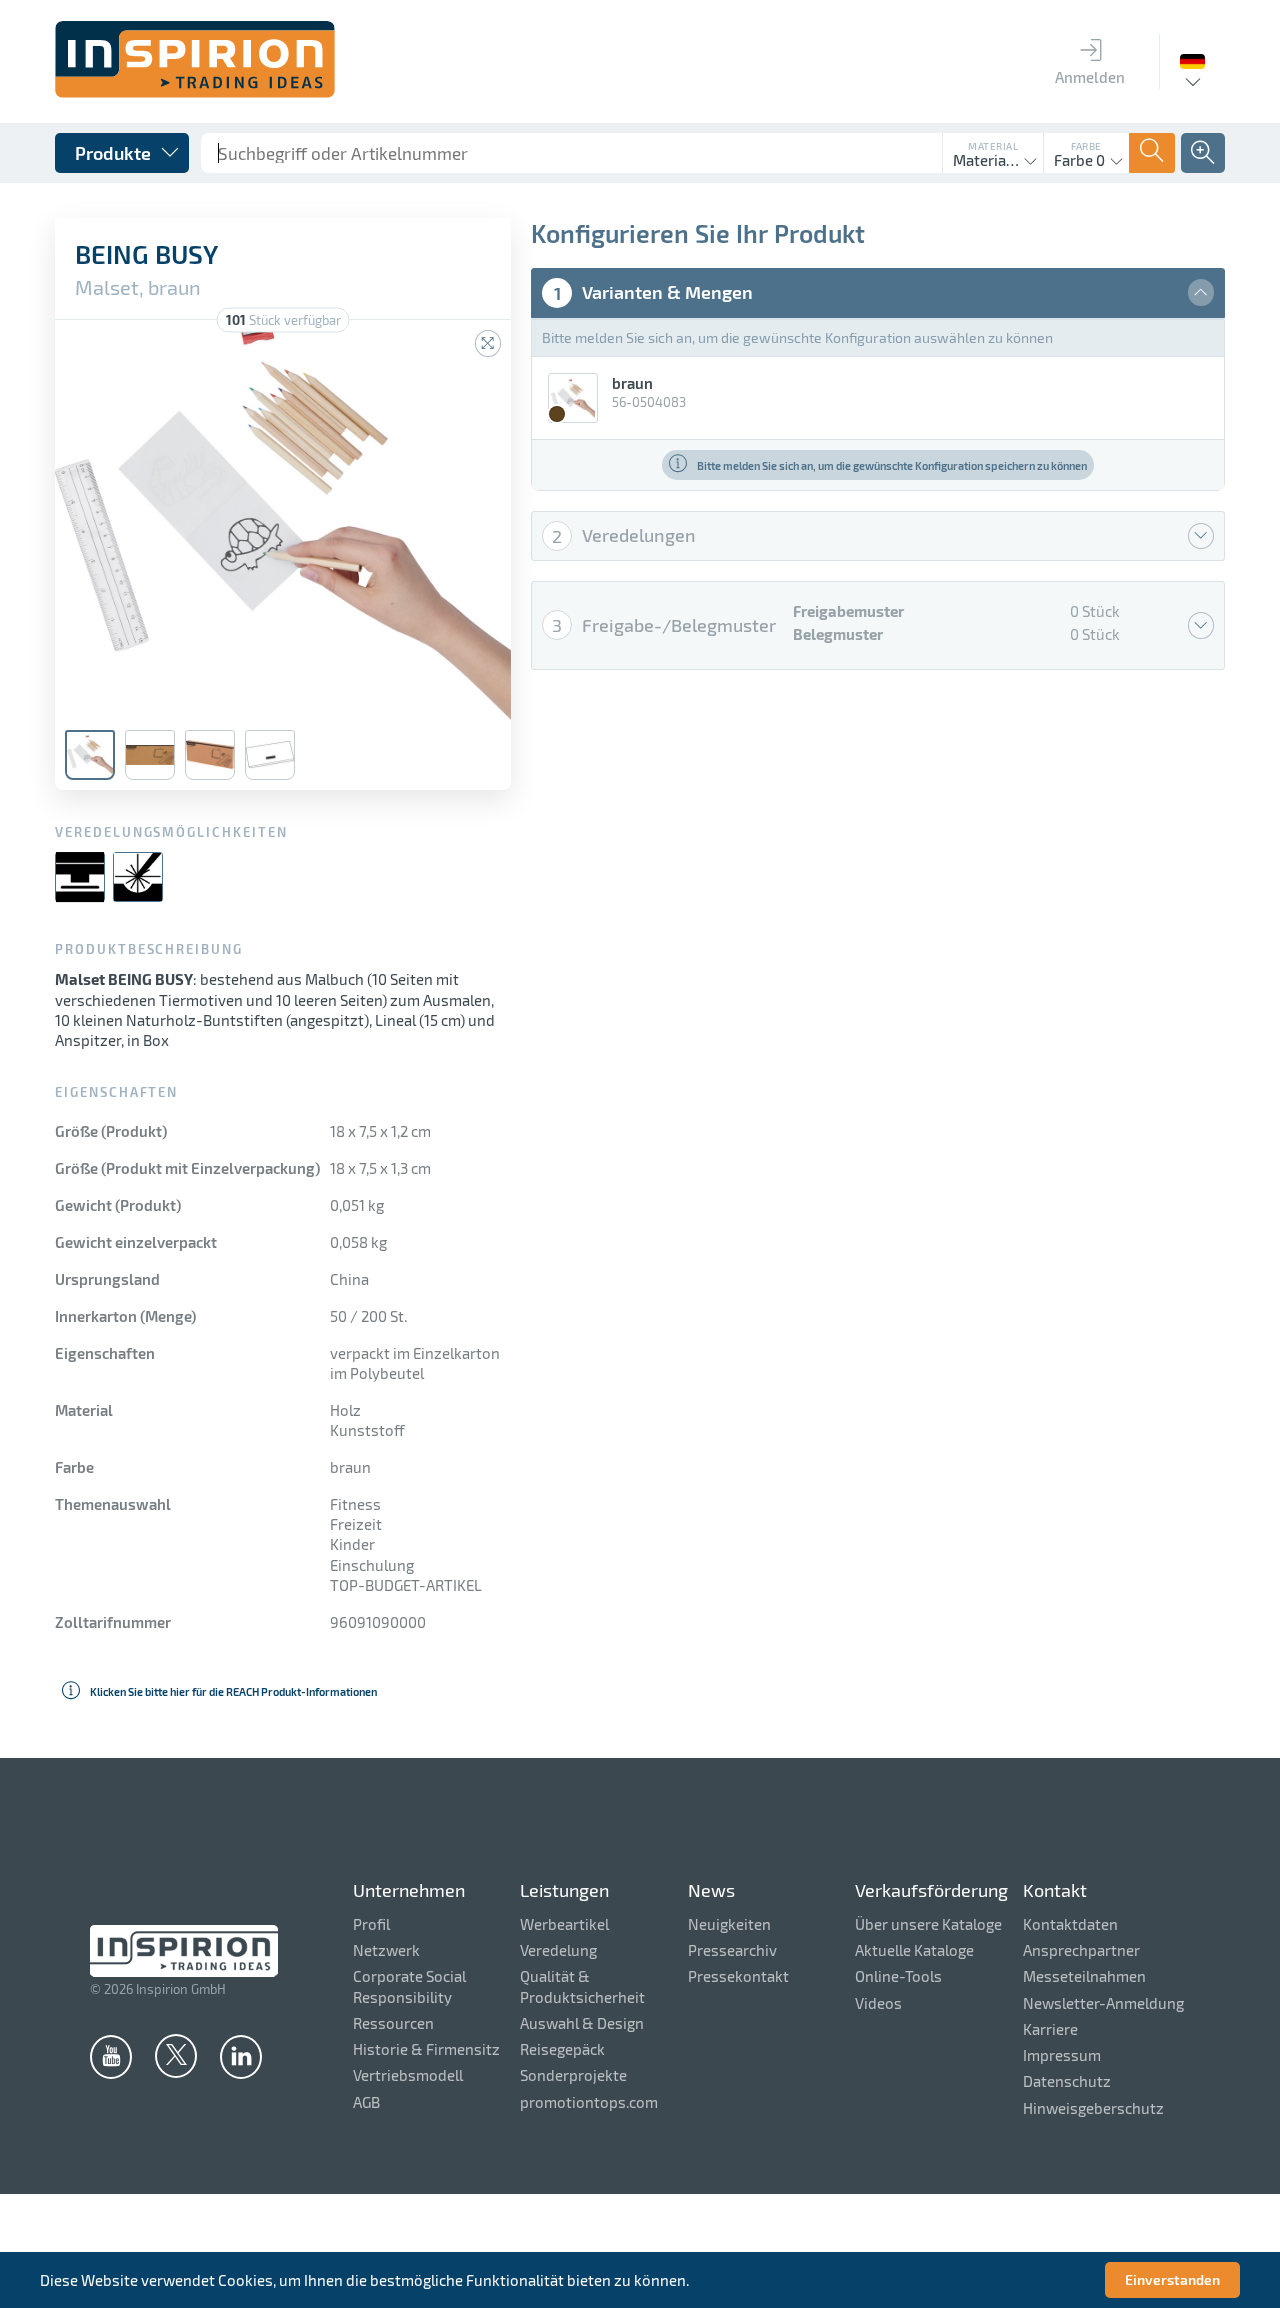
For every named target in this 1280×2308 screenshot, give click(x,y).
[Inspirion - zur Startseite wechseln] (195, 92)
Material (993, 146)
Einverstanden (1172, 2279)
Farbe (1086, 146)
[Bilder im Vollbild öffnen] (488, 343)
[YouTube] (111, 2056)
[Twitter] (176, 2055)
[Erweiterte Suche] (1203, 153)
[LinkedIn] (241, 2056)
